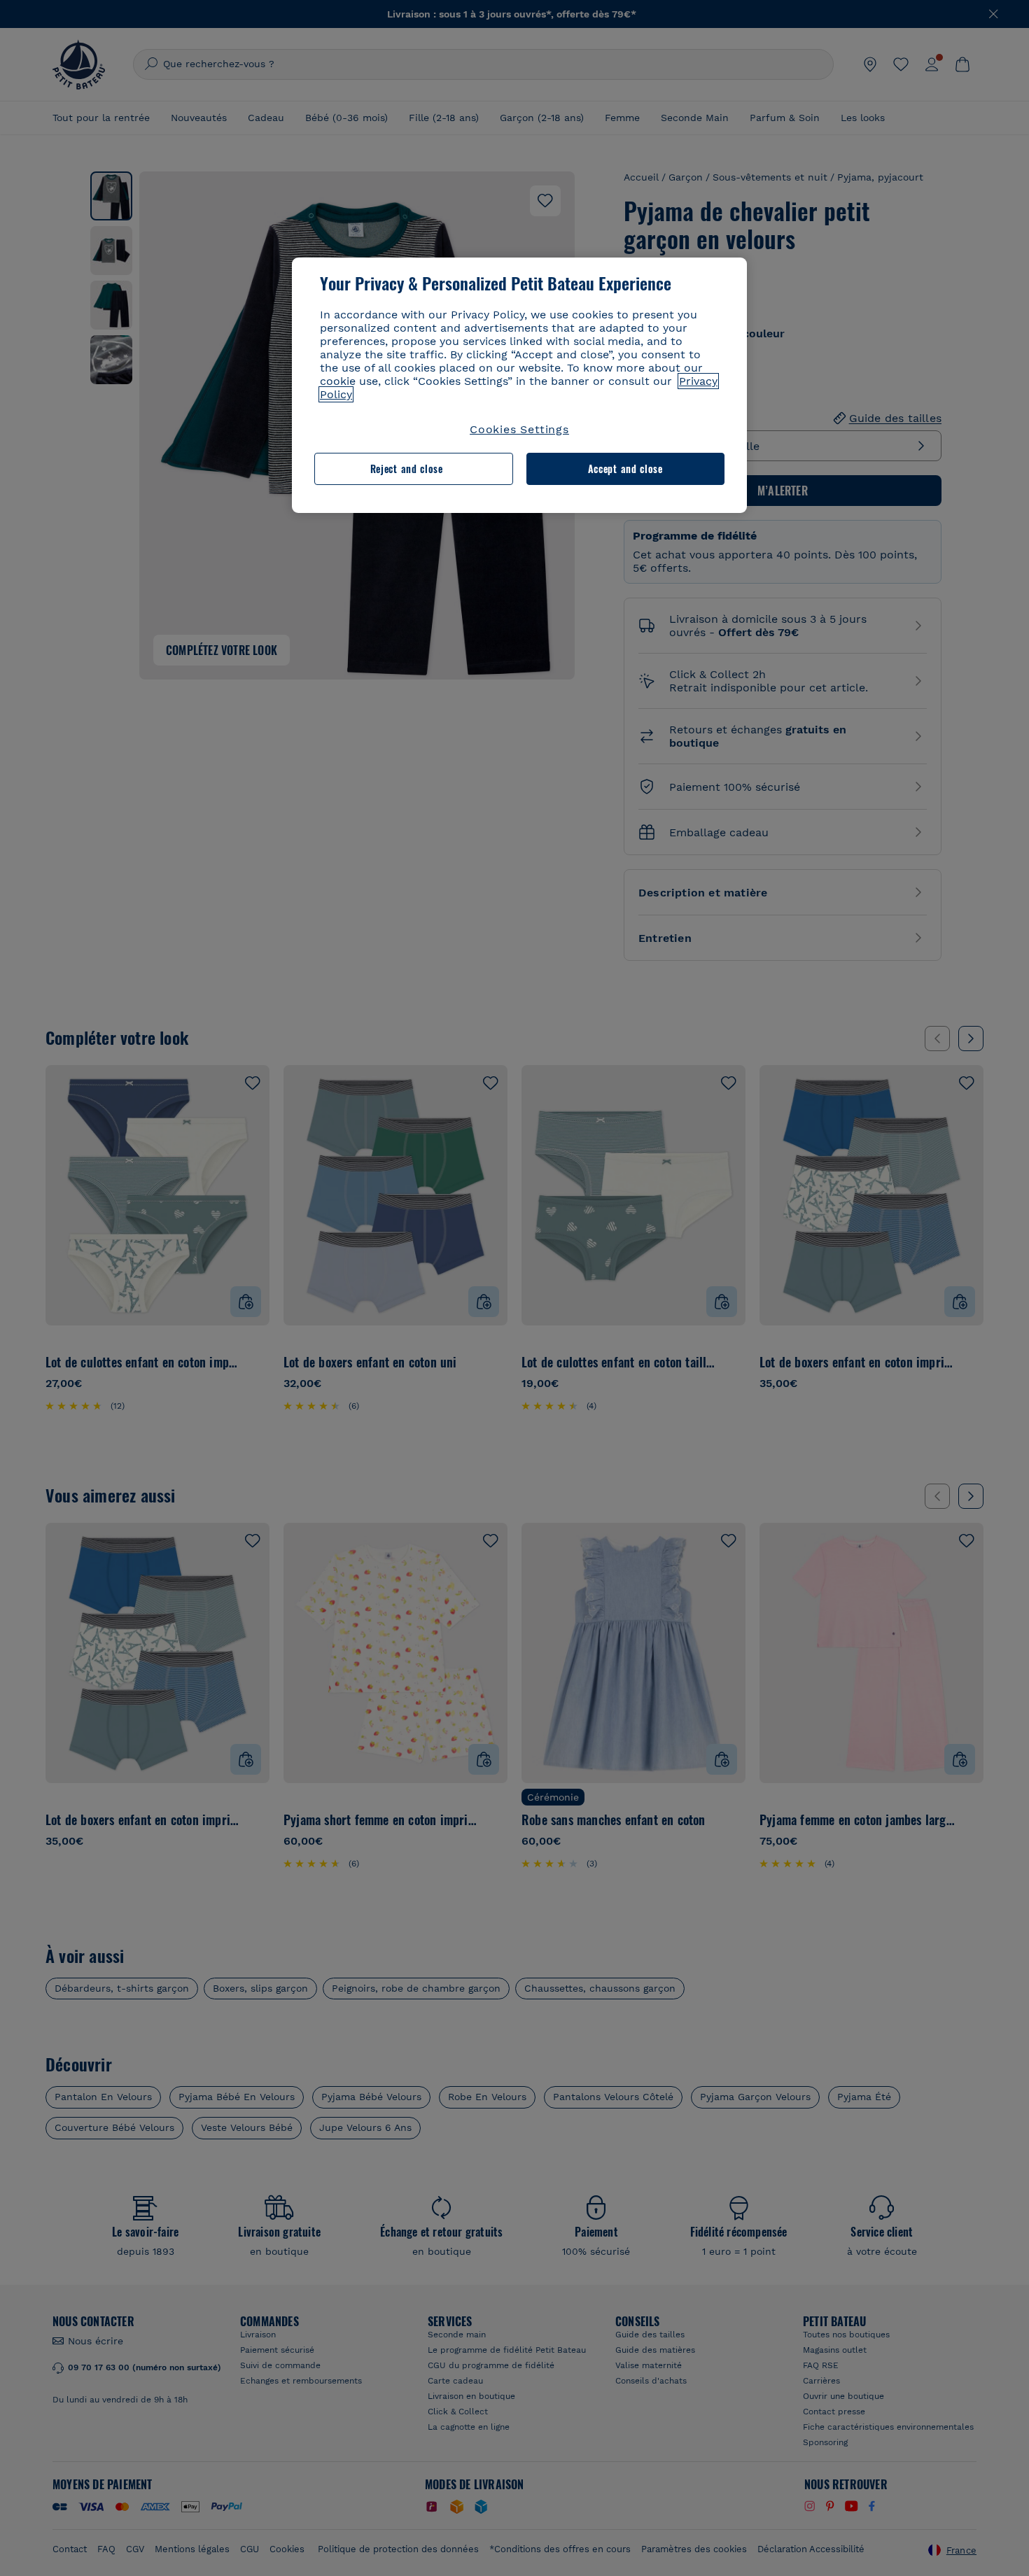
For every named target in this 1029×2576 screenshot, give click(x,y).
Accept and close (625, 469)
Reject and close (407, 469)
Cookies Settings (519, 429)
